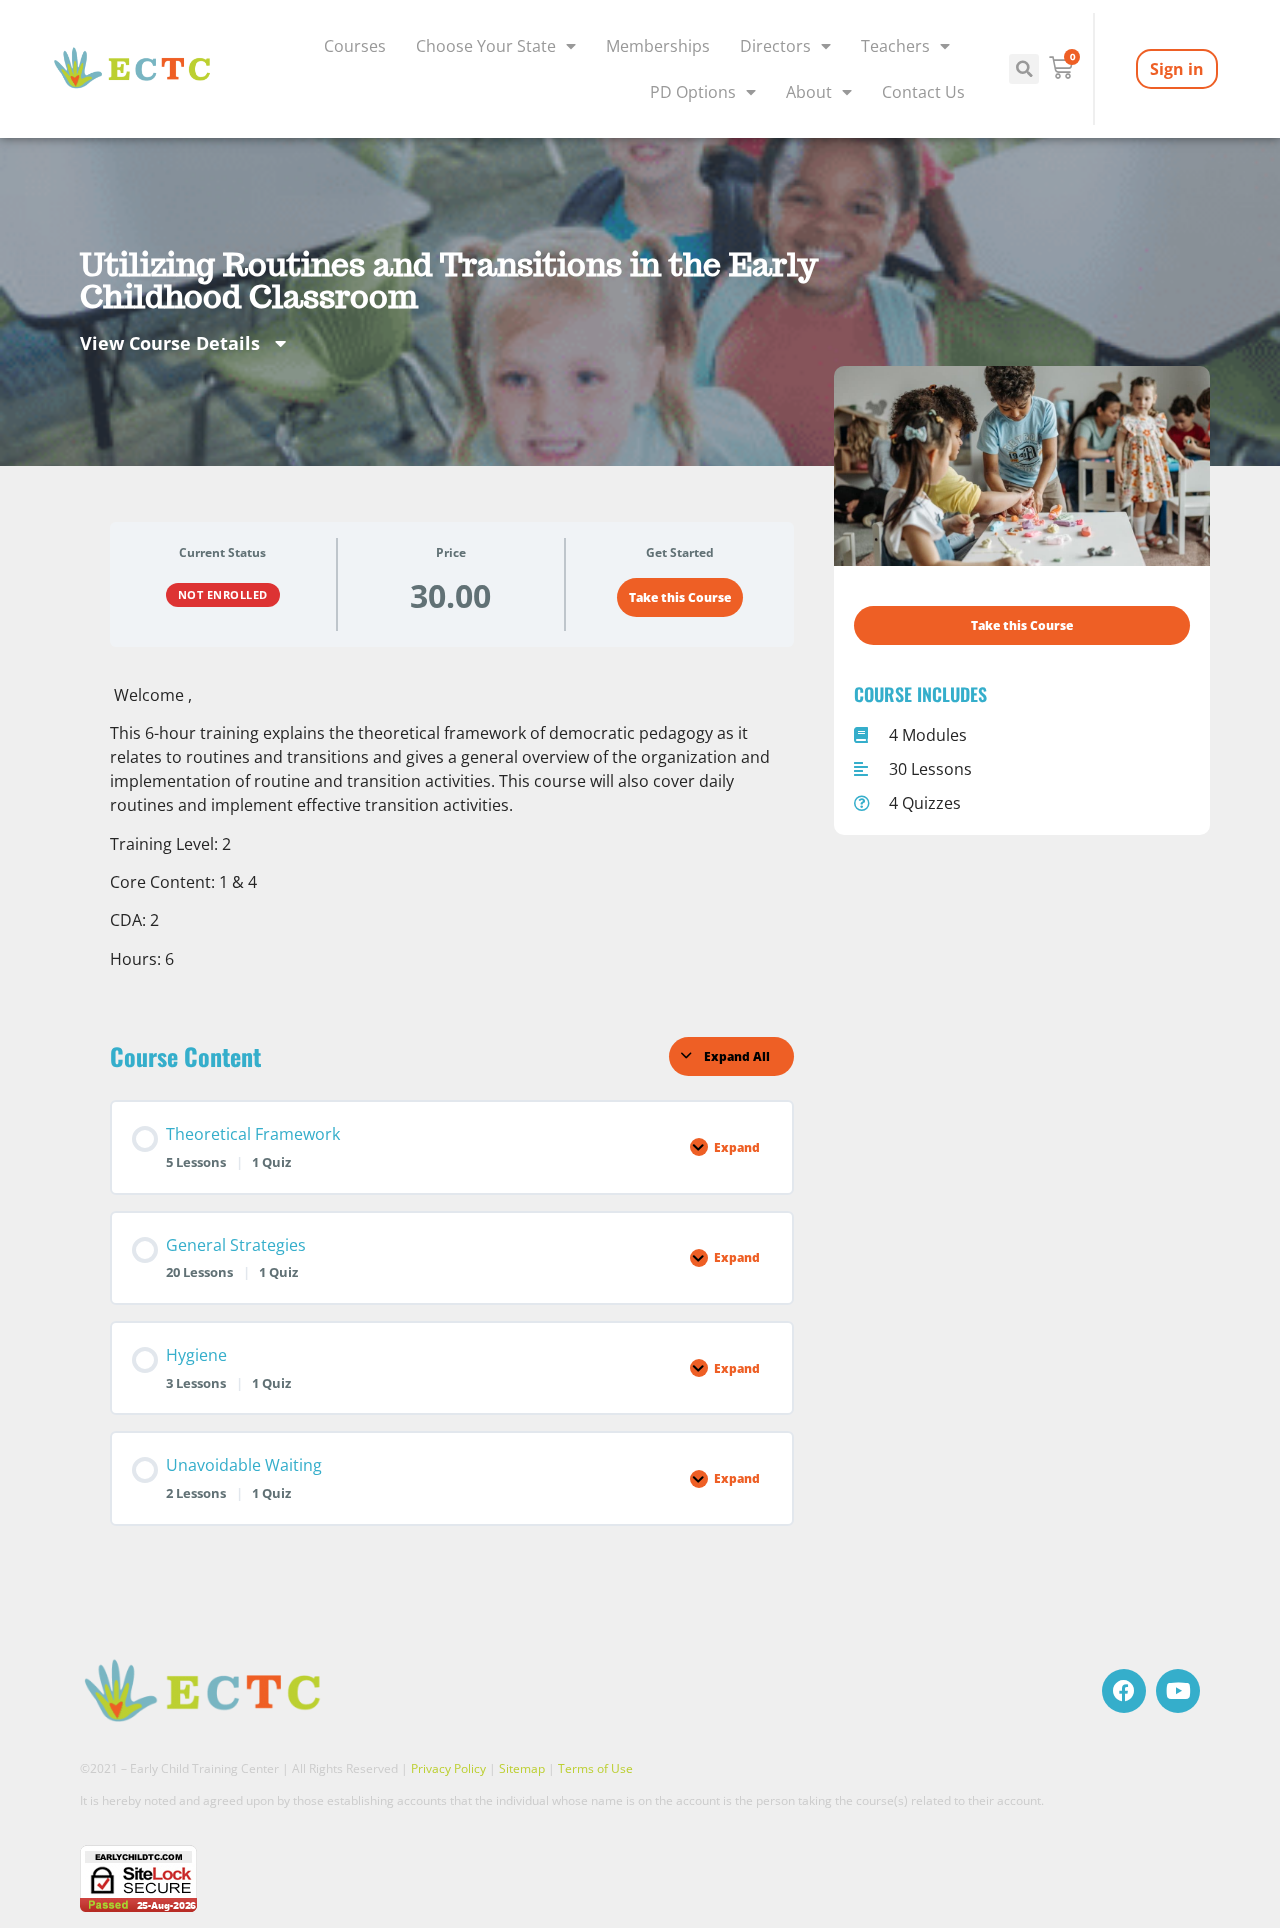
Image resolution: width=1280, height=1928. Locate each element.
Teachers (895, 46)
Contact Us (923, 92)
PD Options (693, 92)
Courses (355, 46)
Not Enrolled (223, 594)
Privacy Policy (448, 1768)
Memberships (658, 46)
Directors (775, 46)
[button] (1024, 69)
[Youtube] (1178, 1691)
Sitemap (522, 1768)
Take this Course (680, 597)
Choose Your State (486, 46)
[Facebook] (1124, 1691)
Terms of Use (595, 1768)
